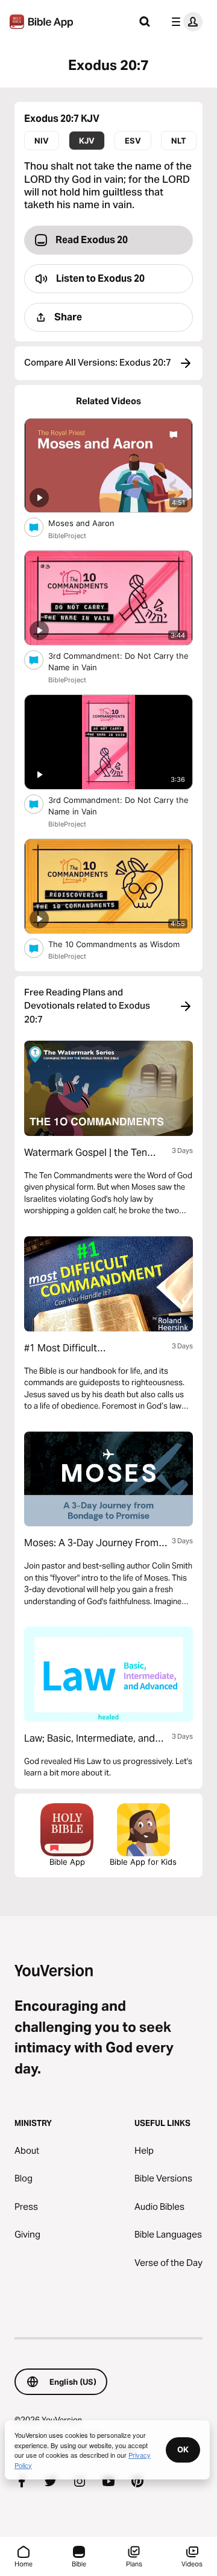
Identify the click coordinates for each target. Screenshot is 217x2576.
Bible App (67, 1862)
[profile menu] (184, 22)
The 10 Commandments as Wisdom (121, 944)
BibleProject (67, 536)
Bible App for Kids (143, 1862)
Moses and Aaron (91, 523)
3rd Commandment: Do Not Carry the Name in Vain (118, 662)
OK (183, 2449)
